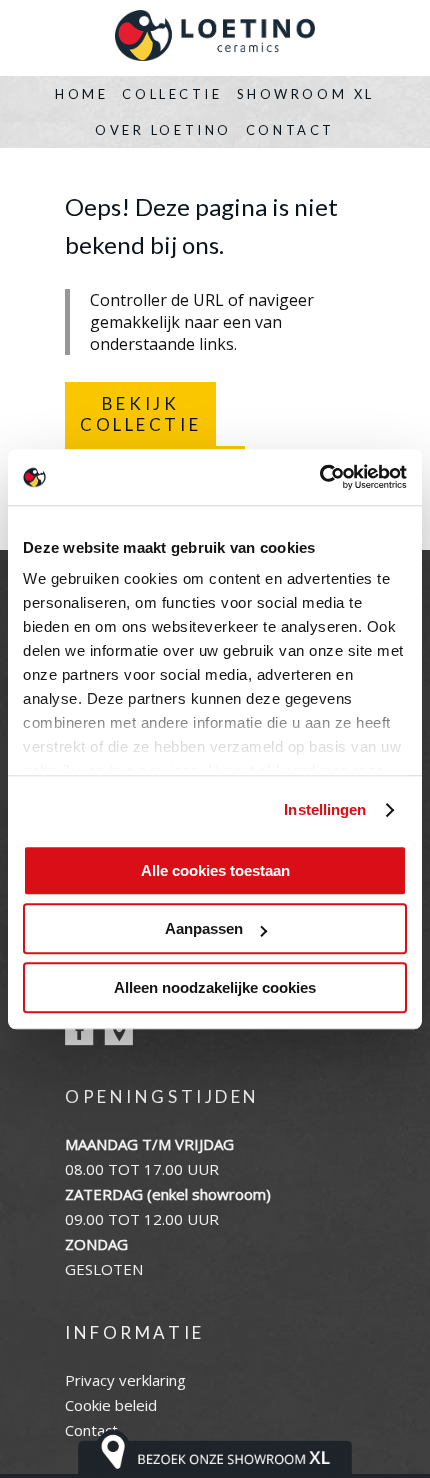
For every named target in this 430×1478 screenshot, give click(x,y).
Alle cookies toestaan (215, 870)
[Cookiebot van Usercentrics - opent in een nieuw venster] (319, 477)
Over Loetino (163, 130)
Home (81, 94)
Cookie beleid (111, 1405)
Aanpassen (204, 928)
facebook (79, 1031)
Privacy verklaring (125, 1380)
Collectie (172, 94)
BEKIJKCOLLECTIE (140, 414)
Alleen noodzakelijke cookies (215, 987)
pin (118, 1031)
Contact (290, 130)
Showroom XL (306, 94)
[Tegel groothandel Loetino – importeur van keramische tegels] (215, 38)
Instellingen (325, 809)
